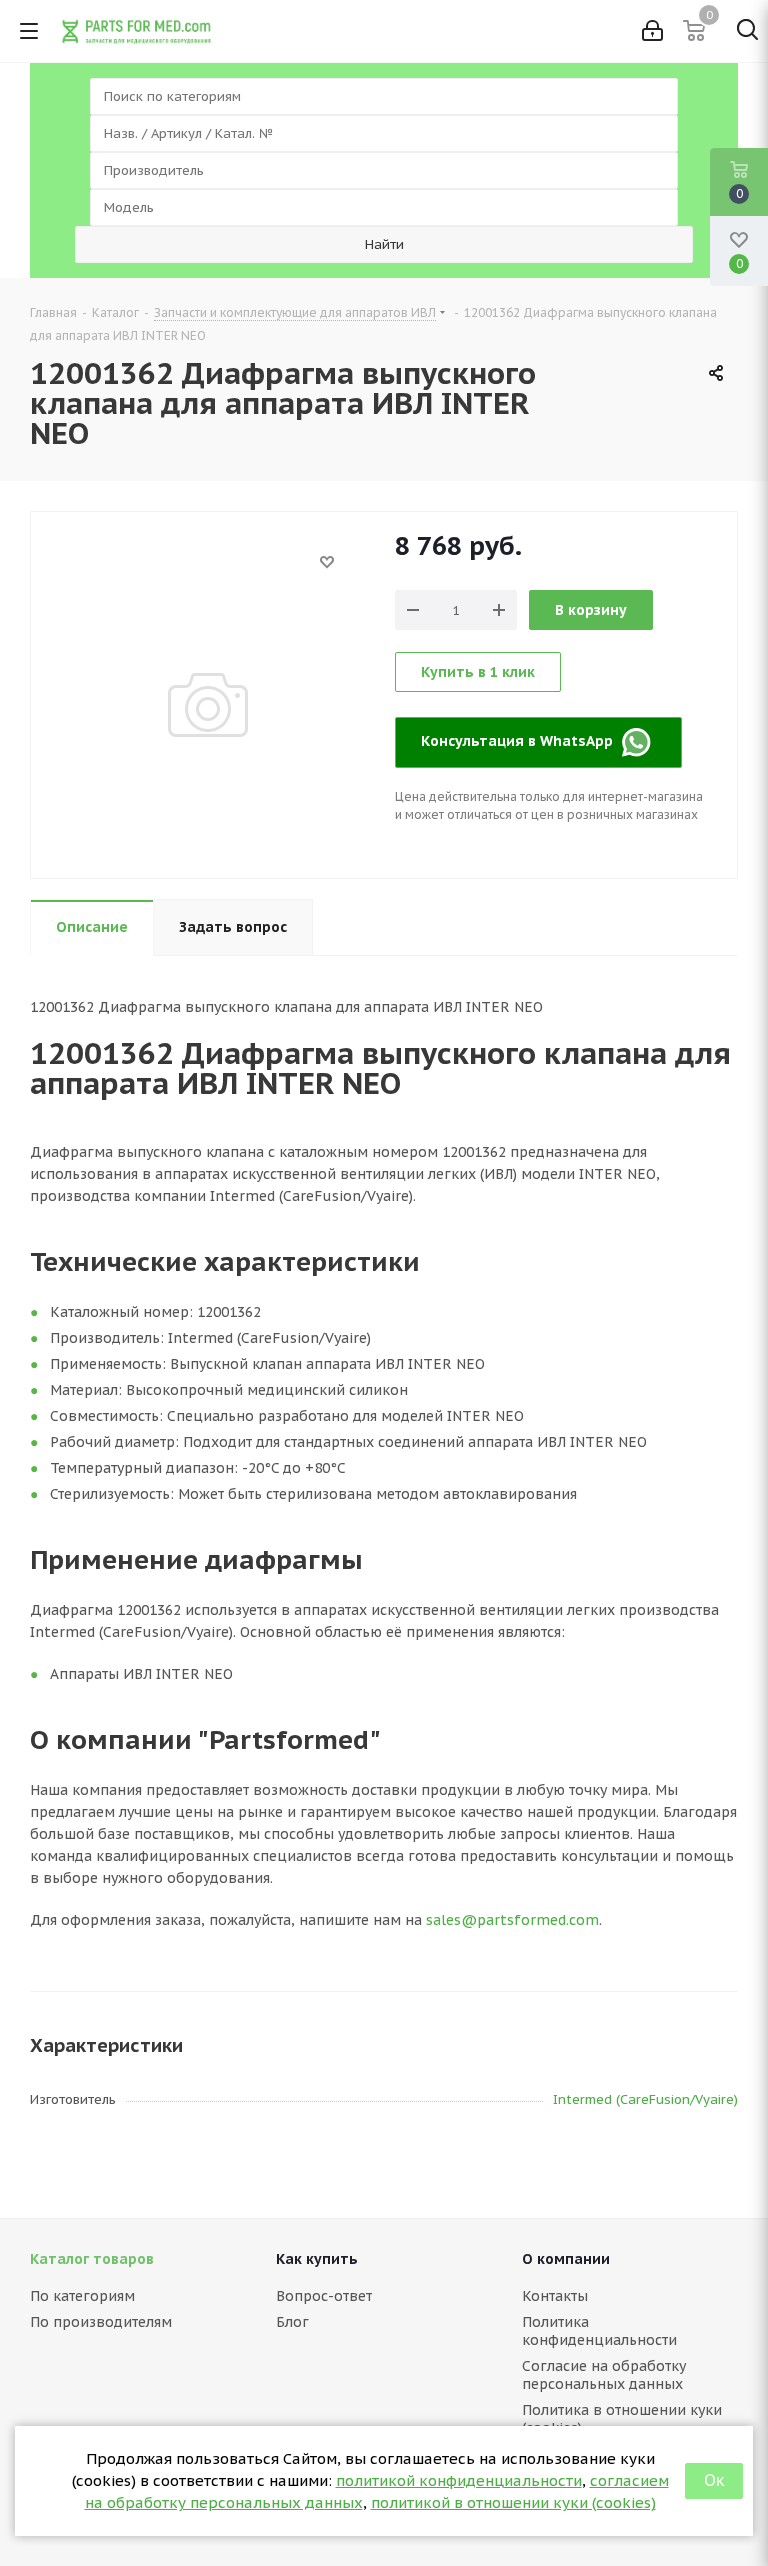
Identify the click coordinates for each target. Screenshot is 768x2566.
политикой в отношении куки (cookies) (513, 2502)
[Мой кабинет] (652, 31)
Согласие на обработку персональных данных (604, 2375)
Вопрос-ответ (324, 2296)
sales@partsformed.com (512, 1920)
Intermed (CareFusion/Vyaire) (645, 2099)
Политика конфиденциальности (599, 2331)
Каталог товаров (92, 2259)
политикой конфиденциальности (459, 2480)
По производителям (101, 2322)
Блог (292, 2322)
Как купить (317, 2259)
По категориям (82, 2296)
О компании (566, 2259)
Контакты (555, 2296)
